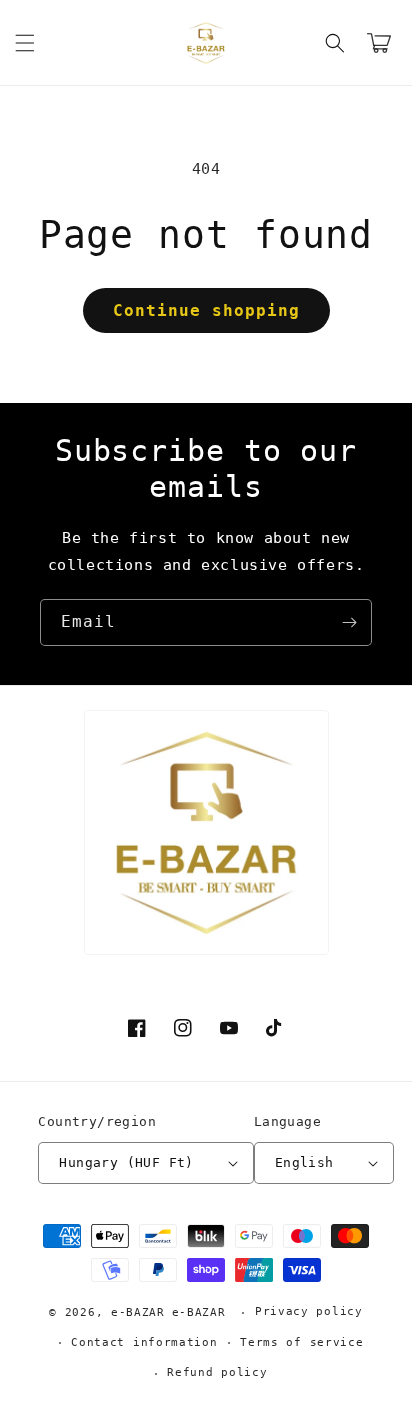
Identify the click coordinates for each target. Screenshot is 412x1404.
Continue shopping (206, 310)
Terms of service (301, 1342)
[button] (25, 43)
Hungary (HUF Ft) (126, 1162)
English (304, 1162)
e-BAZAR (138, 1312)
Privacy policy (309, 1311)
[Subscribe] (349, 622)
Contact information (144, 1342)
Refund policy (217, 1372)
